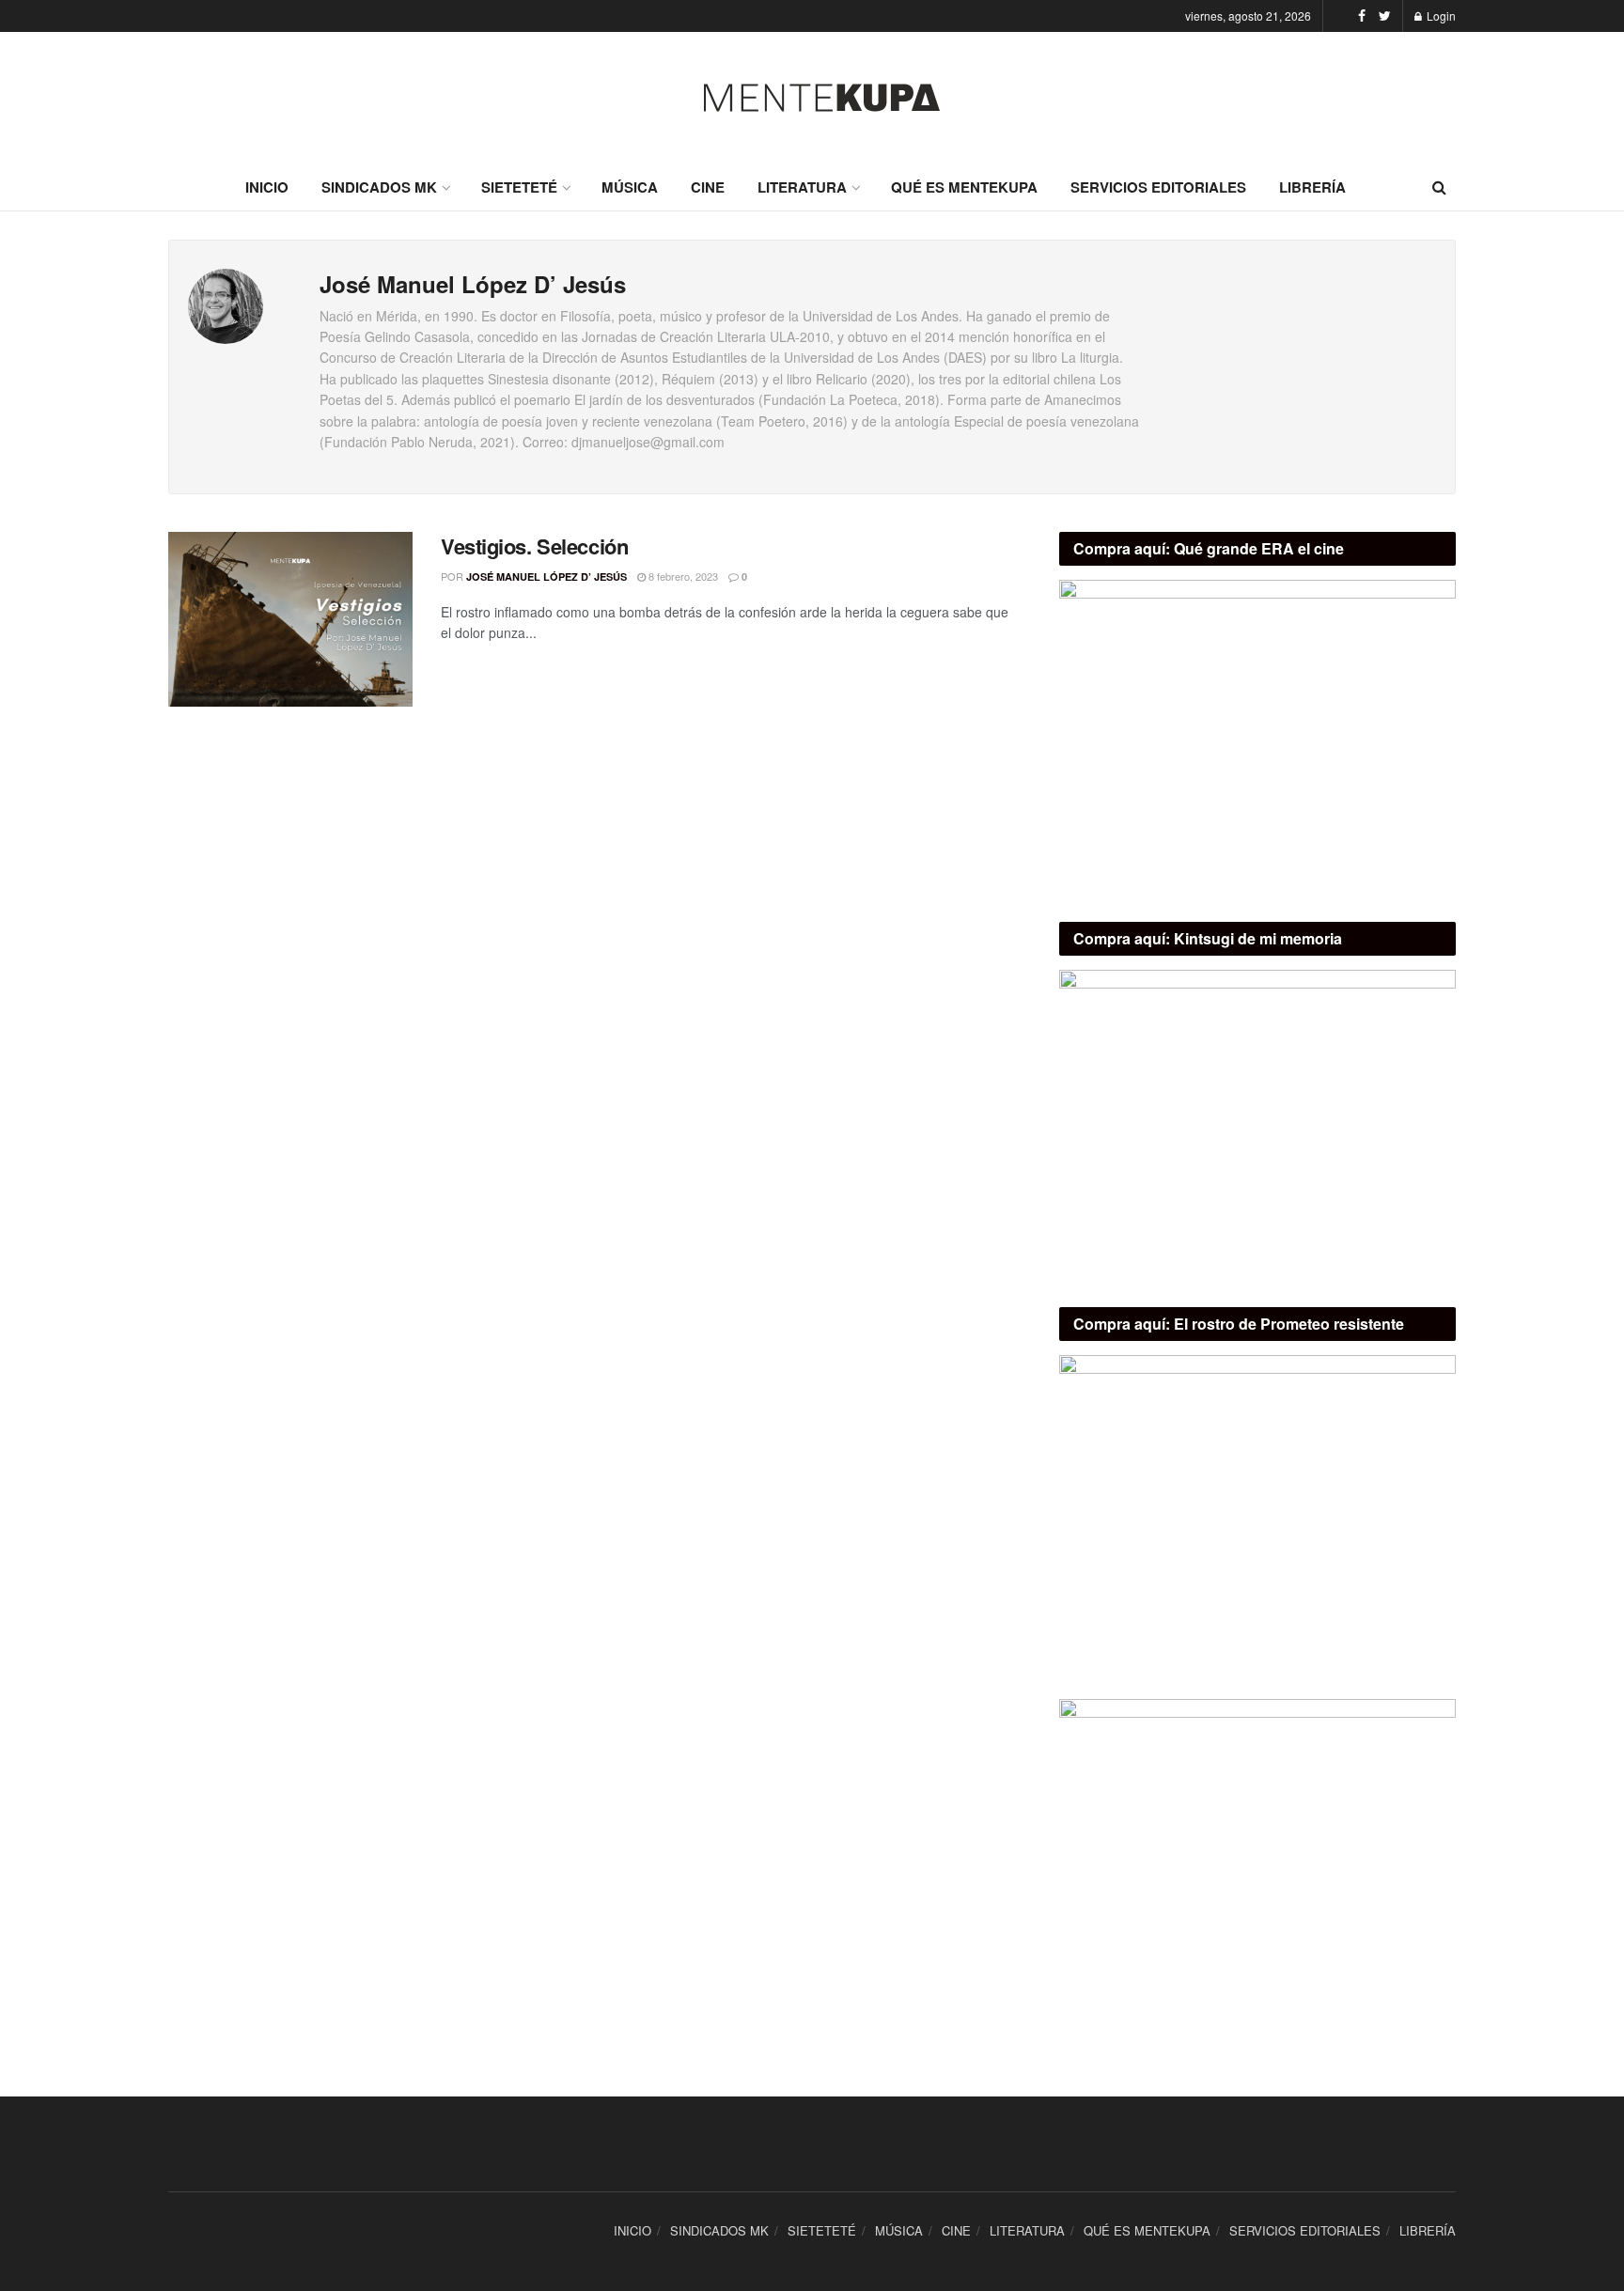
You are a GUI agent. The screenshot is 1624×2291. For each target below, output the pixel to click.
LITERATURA (802, 187)
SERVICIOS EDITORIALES (1158, 187)
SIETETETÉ (519, 187)
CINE (708, 187)
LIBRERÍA (1312, 187)
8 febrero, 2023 (682, 576)
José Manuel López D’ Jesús (547, 577)
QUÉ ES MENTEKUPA (964, 187)
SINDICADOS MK (379, 187)
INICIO (267, 187)
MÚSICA (630, 187)
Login (1440, 16)
